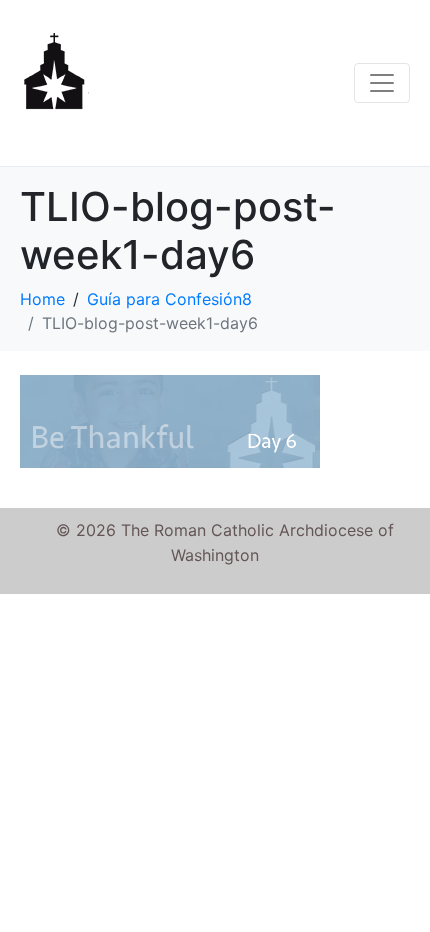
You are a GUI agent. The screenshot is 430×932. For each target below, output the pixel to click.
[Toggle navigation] (382, 83)
